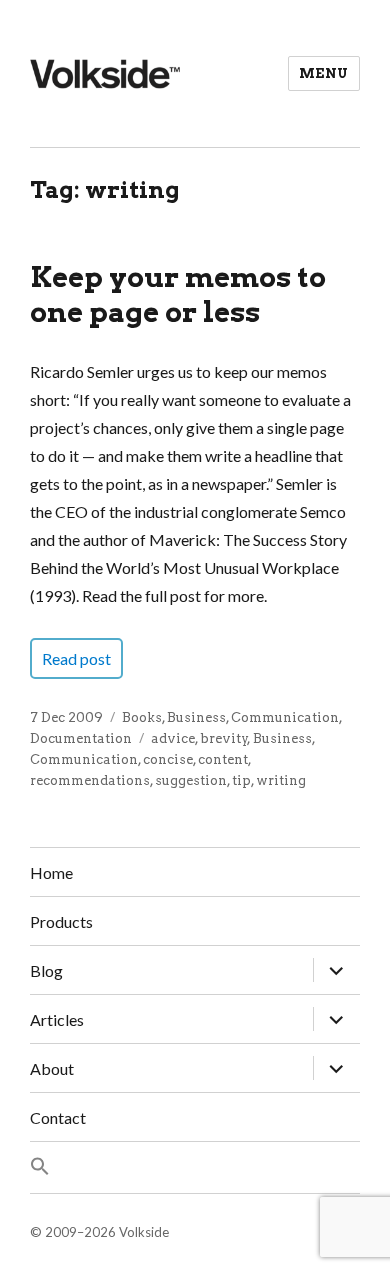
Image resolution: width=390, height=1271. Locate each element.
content (223, 759)
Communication (285, 717)
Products (61, 921)
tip (241, 780)
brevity (224, 738)
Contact (58, 1117)
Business (196, 717)
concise (168, 759)
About (52, 1068)
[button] (195, 1167)
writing (281, 780)
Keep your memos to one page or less (178, 294)
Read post (76, 658)
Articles (57, 1019)
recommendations (90, 780)
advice (173, 738)
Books (142, 717)
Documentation (81, 738)
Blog (46, 970)
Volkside (144, 1232)
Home (51, 872)
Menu (324, 73)
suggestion (191, 780)
